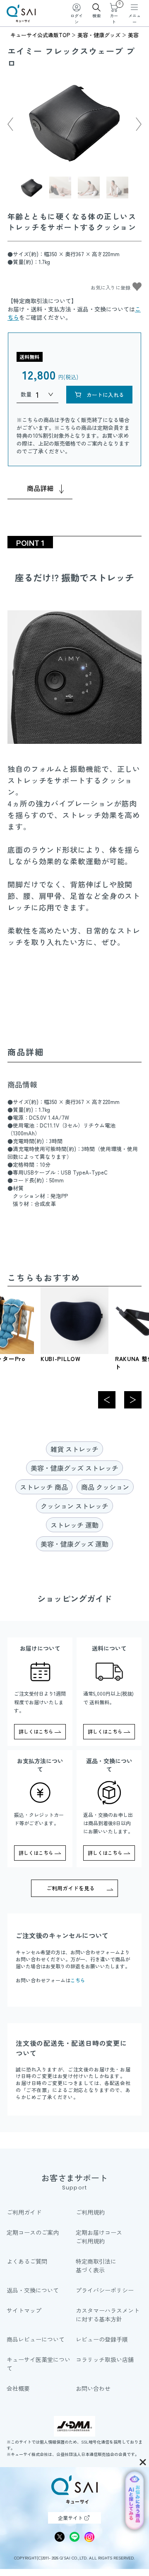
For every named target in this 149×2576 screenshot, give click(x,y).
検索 (96, 15)
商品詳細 (40, 488)
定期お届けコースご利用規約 (99, 2237)
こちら (78, 1980)
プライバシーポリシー (105, 2290)
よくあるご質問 (27, 2261)
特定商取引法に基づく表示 (96, 2266)
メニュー (135, 19)
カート (115, 14)
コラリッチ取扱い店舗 (105, 2359)
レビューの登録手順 (102, 2339)
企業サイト (70, 2518)
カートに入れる (105, 395)
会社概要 (18, 2388)
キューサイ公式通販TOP (40, 35)
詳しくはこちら (36, 1731)
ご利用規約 (90, 2212)
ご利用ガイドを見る (71, 1888)
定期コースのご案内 (33, 2232)
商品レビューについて (36, 2339)
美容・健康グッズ (99, 35)
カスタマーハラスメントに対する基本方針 (108, 2315)
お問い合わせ (93, 2388)
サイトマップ (24, 2310)
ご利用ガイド (24, 2212)
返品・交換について (33, 2290)
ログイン (77, 19)
